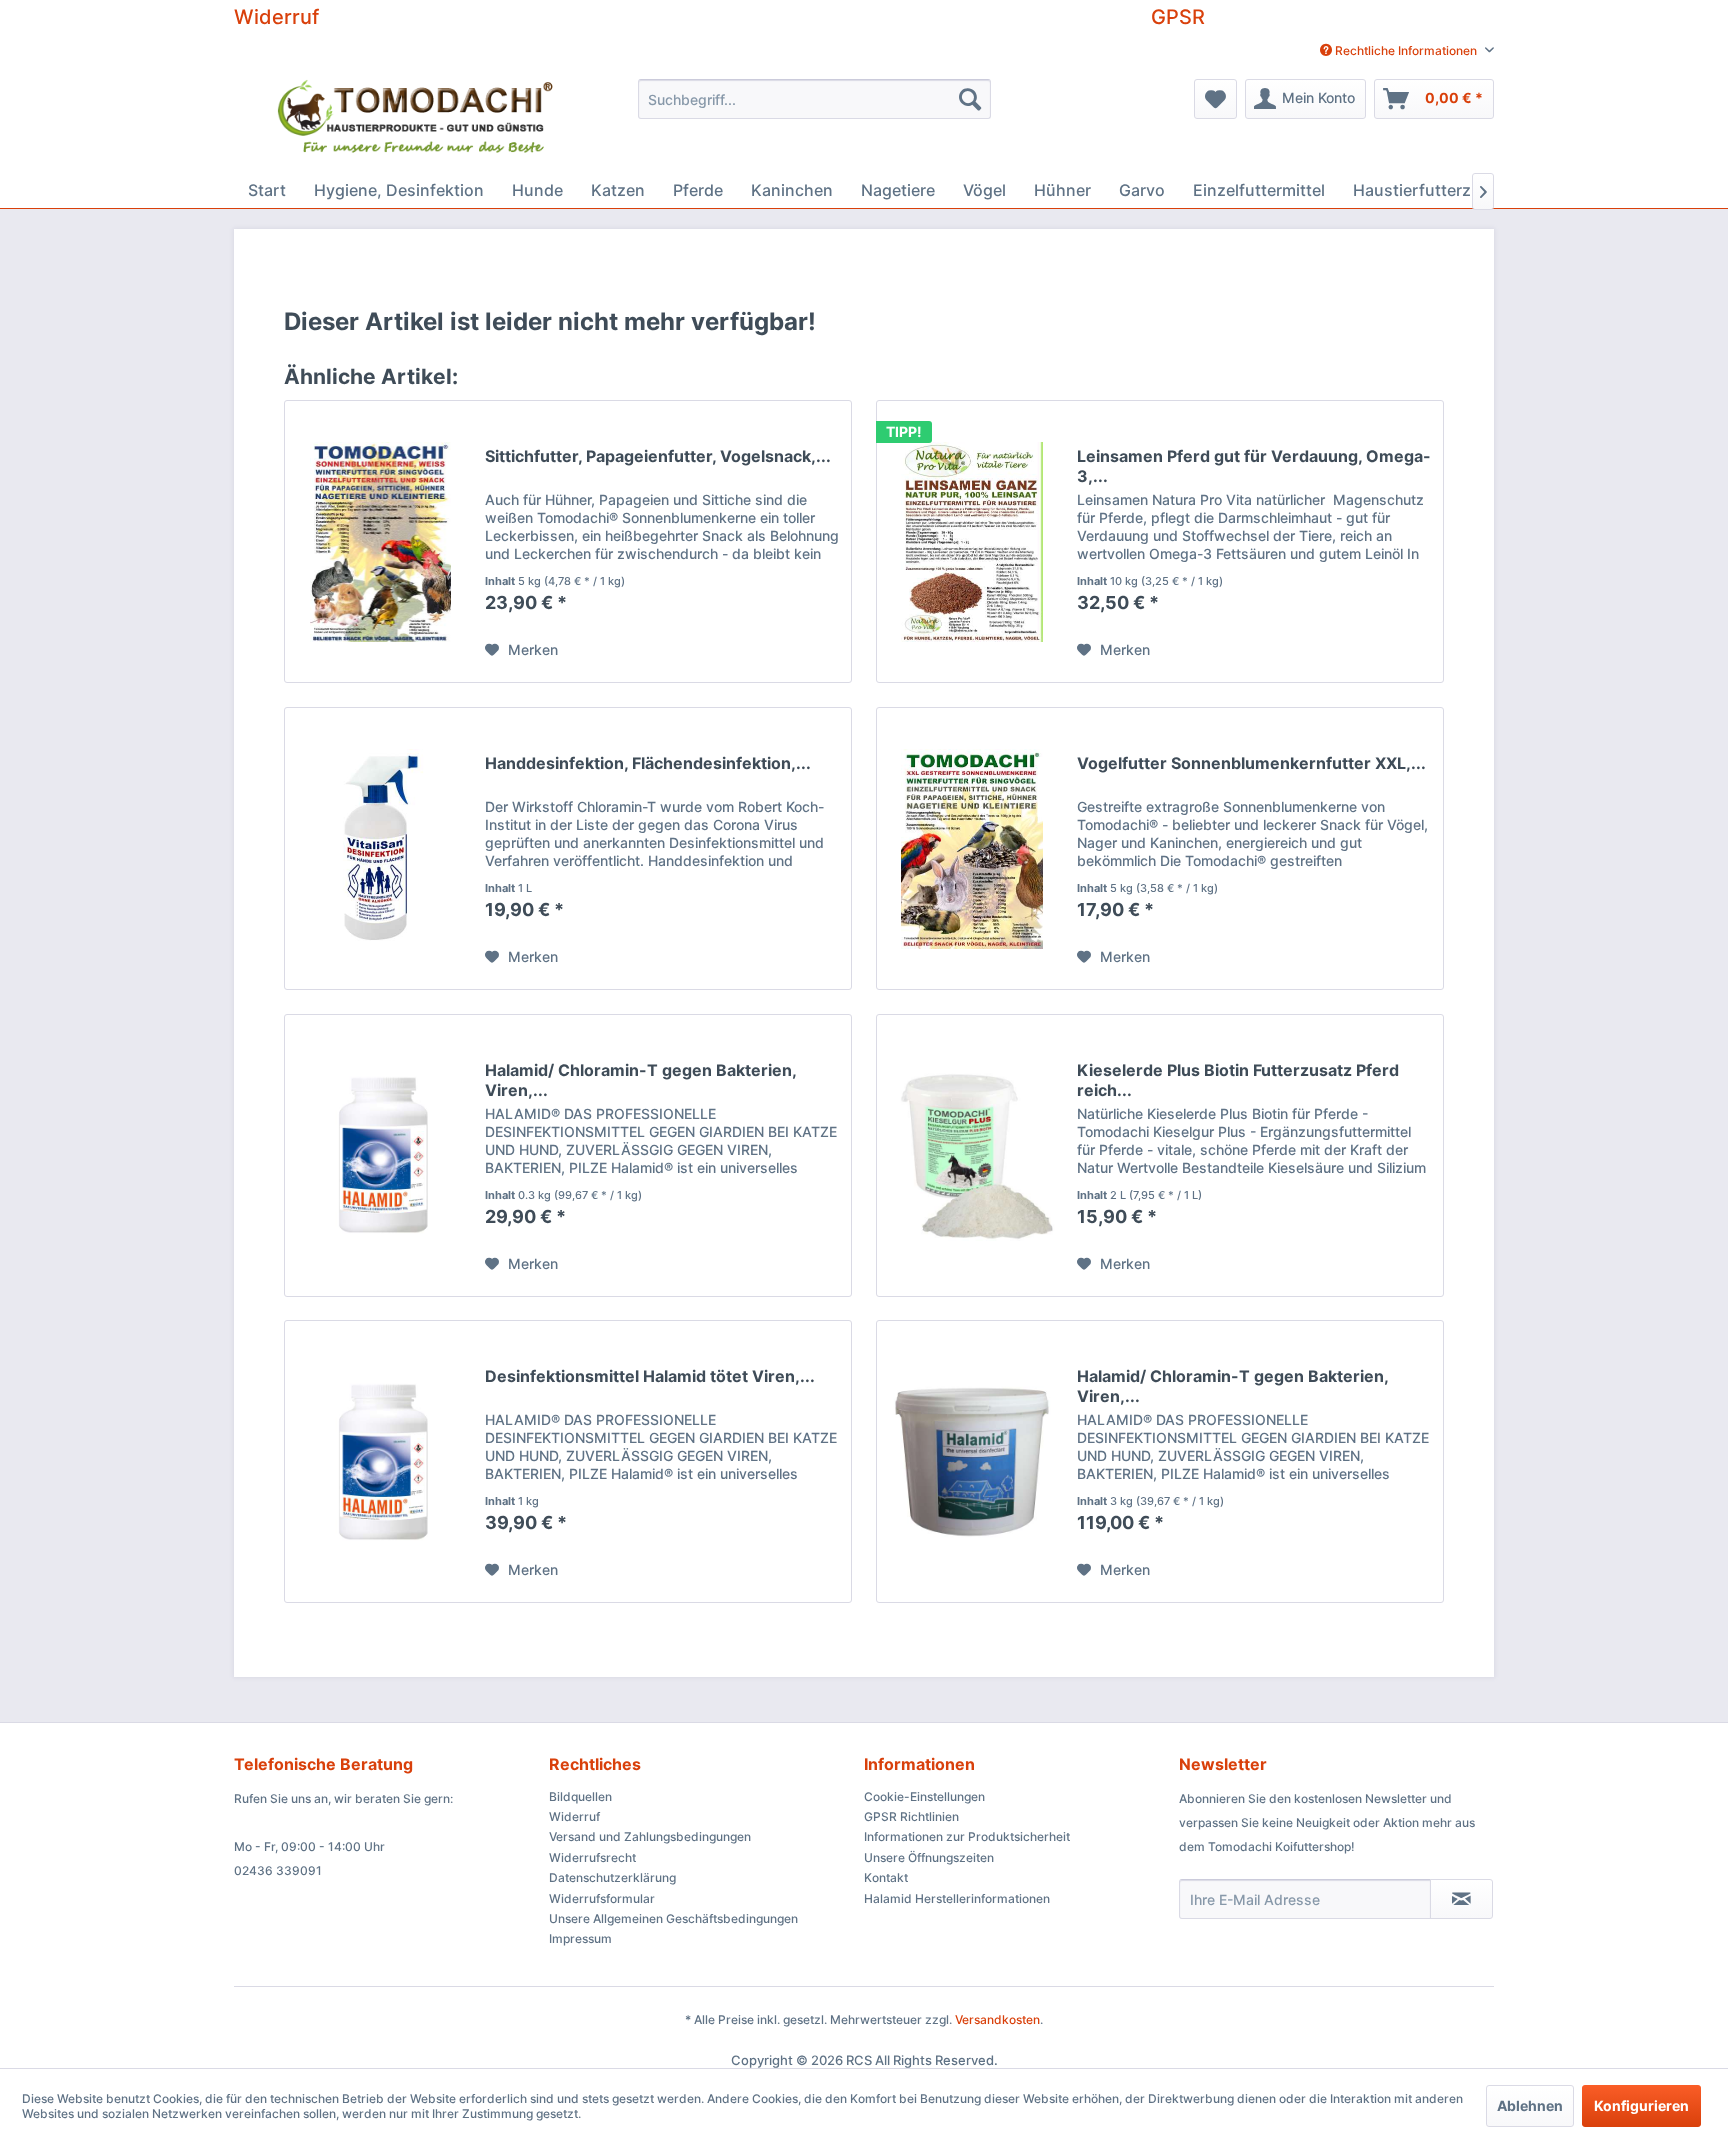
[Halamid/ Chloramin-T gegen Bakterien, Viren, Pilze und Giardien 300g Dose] (380, 1155)
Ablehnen (1530, 2105)
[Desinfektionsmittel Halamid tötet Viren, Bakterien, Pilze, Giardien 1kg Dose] (380, 1461)
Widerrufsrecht (592, 1857)
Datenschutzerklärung (612, 1877)
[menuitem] (1399, 50)
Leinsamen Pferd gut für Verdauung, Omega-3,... (1254, 466)
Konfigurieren (1641, 2105)
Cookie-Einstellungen (924, 1796)
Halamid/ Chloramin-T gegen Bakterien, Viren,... (640, 1080)
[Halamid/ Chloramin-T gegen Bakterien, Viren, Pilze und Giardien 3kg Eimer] (972, 1461)
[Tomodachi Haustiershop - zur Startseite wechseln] (416, 120)
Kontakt (886, 1877)
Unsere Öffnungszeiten (929, 1857)
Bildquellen (580, 1796)
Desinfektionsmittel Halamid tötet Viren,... (650, 1376)
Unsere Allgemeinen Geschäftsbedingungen (673, 1918)
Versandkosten (997, 2019)
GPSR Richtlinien (911, 1816)
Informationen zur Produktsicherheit (967, 1836)
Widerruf (276, 17)
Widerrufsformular (602, 1898)
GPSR (1178, 17)
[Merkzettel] (1215, 99)
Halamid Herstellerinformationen (957, 1898)
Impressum (580, 1938)
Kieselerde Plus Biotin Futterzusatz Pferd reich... (1238, 1080)
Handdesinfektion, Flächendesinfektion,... (648, 763)
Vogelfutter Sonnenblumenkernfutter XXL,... (1251, 763)
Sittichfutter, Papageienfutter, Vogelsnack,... (658, 456)
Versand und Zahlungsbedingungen (650, 1836)
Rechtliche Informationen (1406, 50)
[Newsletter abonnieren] (1461, 1899)
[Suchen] (970, 99)
